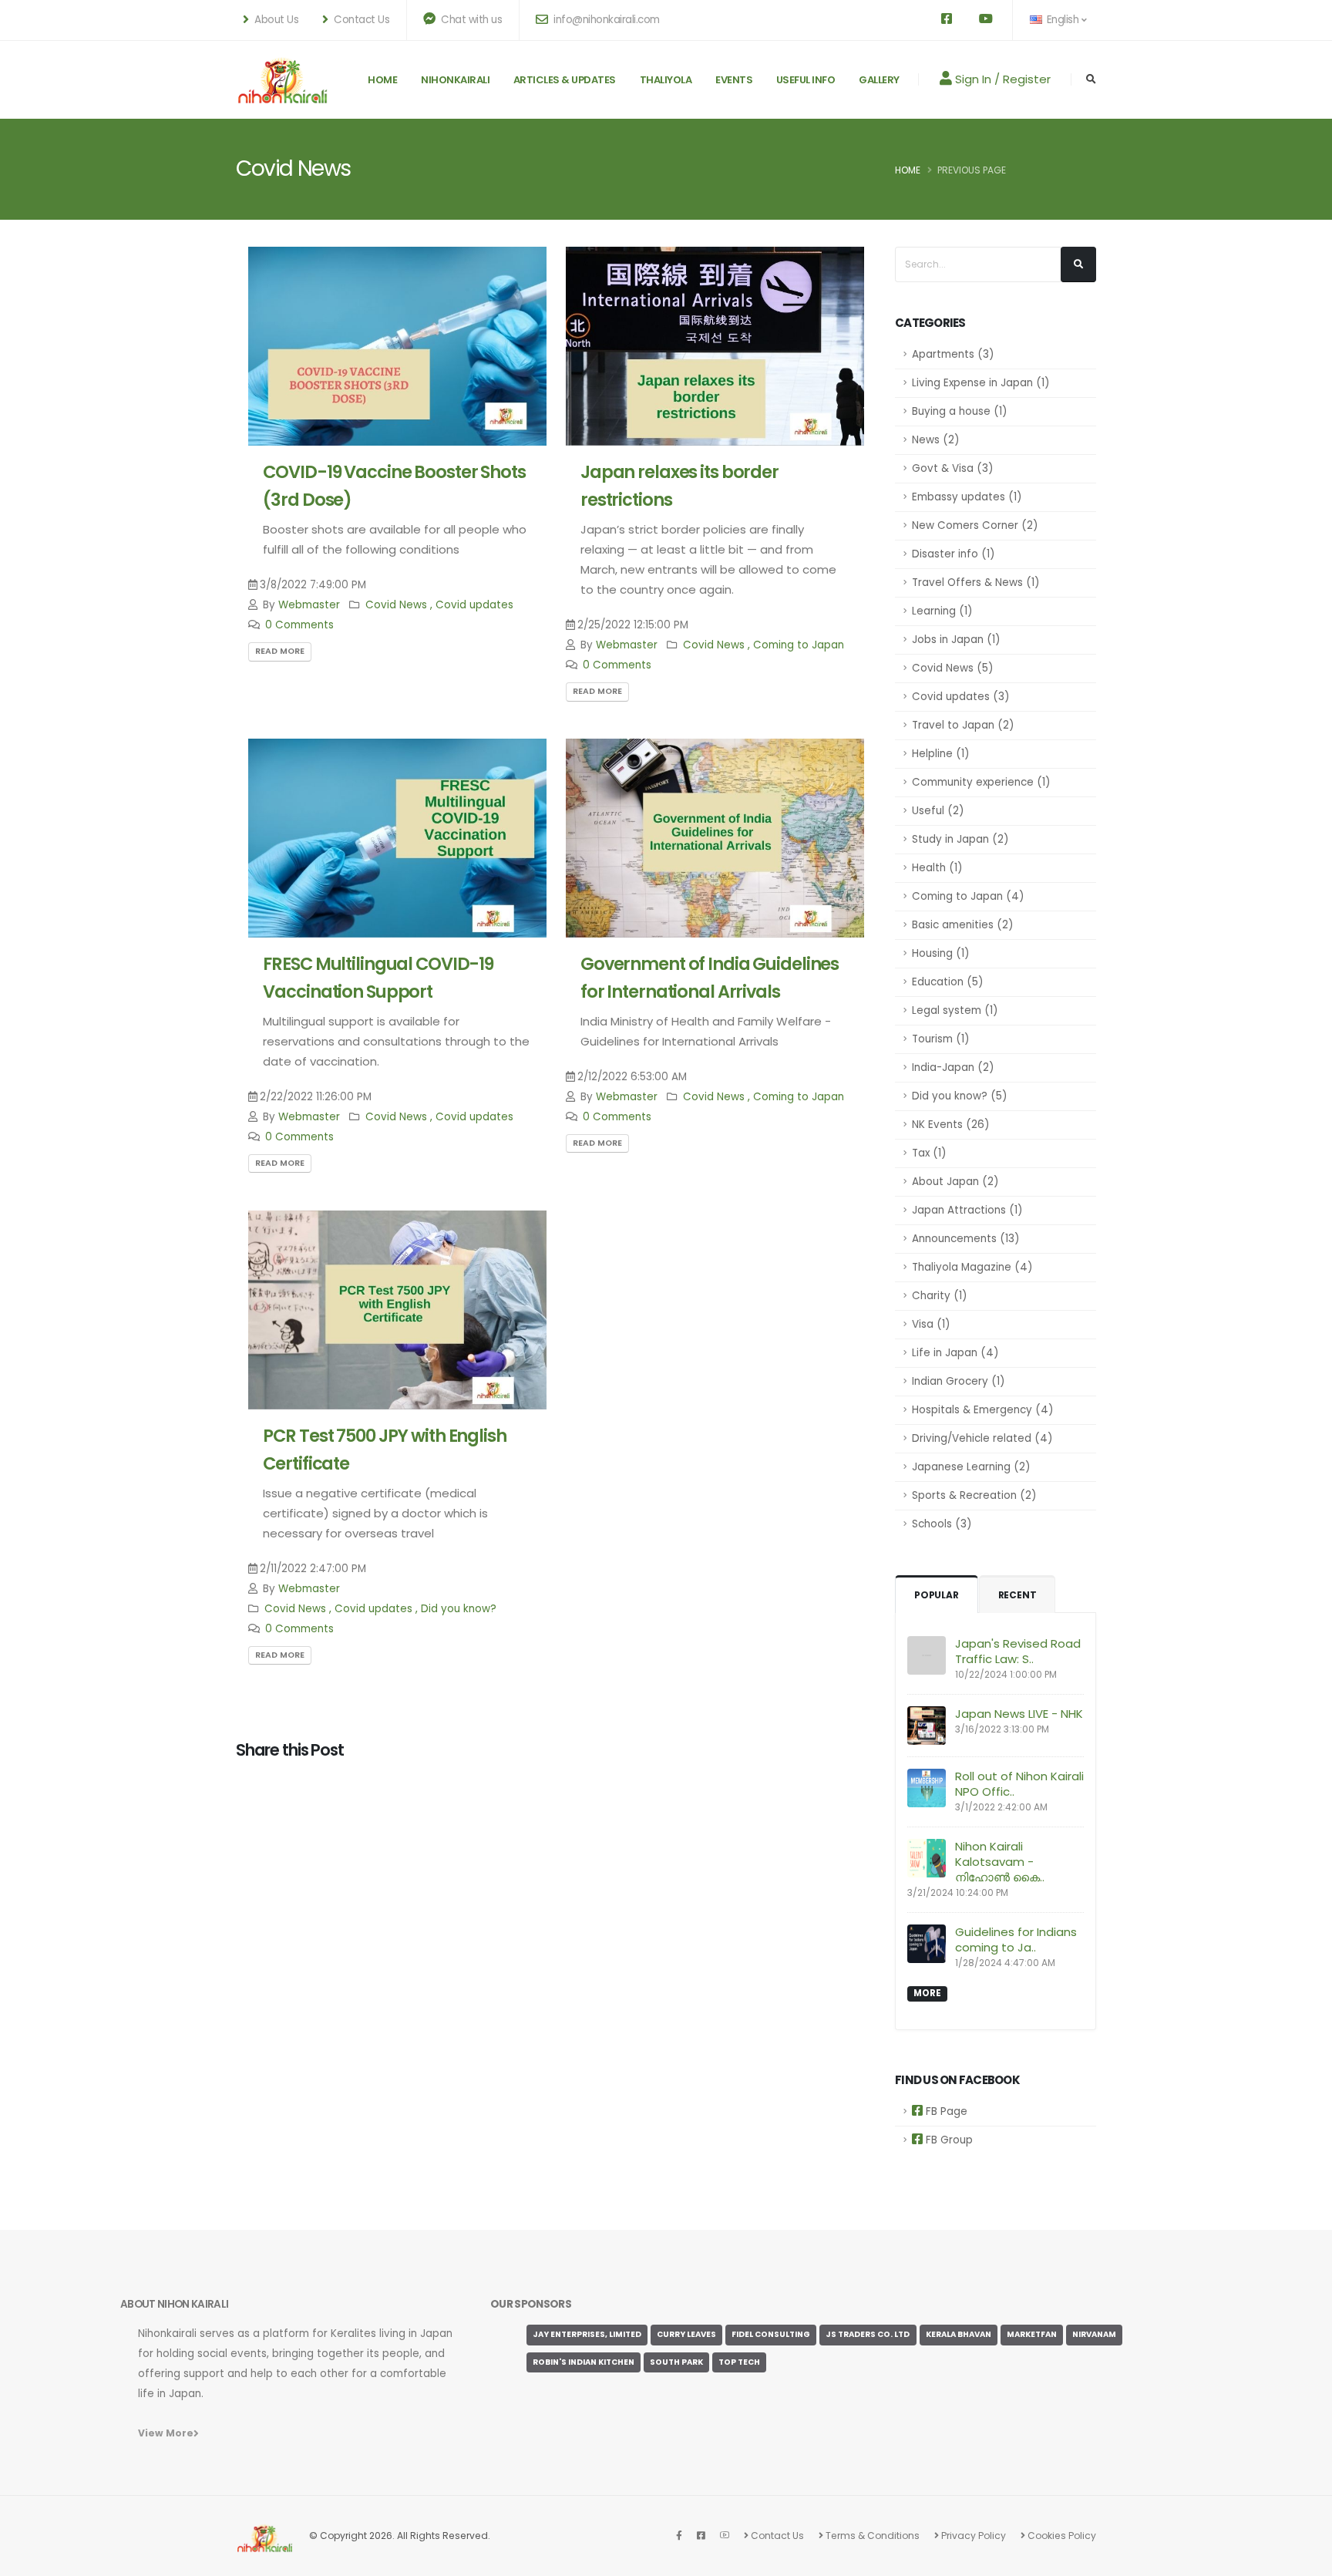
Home (382, 80)
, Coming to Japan (796, 645)
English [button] (1063, 20)
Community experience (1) (981, 782)
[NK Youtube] (725, 2536)
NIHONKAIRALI (455, 80)
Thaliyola (666, 80)
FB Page (945, 2111)
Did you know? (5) (959, 1096)
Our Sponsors (531, 2304)
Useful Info (806, 80)
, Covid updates (472, 605)
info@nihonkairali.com (605, 20)
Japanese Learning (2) (971, 1467)
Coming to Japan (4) (968, 896)
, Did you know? (456, 1609)
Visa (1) (931, 1324)
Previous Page (972, 170)
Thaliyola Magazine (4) (972, 1267)
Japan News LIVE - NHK (1019, 1714)
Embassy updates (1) (967, 497)
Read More (280, 651)
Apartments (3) (953, 354)
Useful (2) (938, 811)
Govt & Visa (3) (952, 468)
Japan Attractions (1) (967, 1210)
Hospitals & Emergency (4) (982, 1410)
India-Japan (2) (953, 1067)
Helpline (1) (940, 754)
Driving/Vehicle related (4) (982, 1438)
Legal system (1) (955, 1010)
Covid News (396, 605)
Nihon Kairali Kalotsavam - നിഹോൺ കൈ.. (1000, 1862)
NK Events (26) (950, 1125)
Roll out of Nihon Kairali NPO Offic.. (1019, 1784)
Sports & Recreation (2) (974, 1495)
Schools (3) (942, 1524)
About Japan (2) (955, 1182)
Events (734, 80)
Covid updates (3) (960, 697)
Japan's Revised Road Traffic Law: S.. (1018, 1651)
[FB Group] (701, 2536)
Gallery (879, 80)
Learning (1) (942, 611)
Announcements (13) (965, 1239)
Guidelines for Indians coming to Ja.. (1016, 1940)
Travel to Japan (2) (963, 725)
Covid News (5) (952, 668)
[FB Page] (679, 2536)
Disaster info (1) (953, 554)
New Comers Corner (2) (975, 525)
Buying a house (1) (959, 411)
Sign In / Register (1001, 79)
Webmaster (309, 605)
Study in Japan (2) (960, 839)
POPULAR (937, 1595)
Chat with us (471, 20)
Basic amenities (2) (962, 925)
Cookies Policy (1061, 2536)
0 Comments (299, 625)
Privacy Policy (972, 2536)
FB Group (948, 2140)
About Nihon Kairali (174, 2304)
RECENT (1017, 1595)
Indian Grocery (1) (958, 1381)
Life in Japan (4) (955, 1353)
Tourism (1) (940, 1039)
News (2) (935, 440)
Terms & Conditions (871, 2536)
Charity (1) (939, 1296)
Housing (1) (940, 953)
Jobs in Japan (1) (956, 640)
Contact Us (776, 2536)
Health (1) (937, 868)
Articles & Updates (565, 80)
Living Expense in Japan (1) (980, 383)
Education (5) (947, 982)
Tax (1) (929, 1153)
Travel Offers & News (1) (975, 583)
